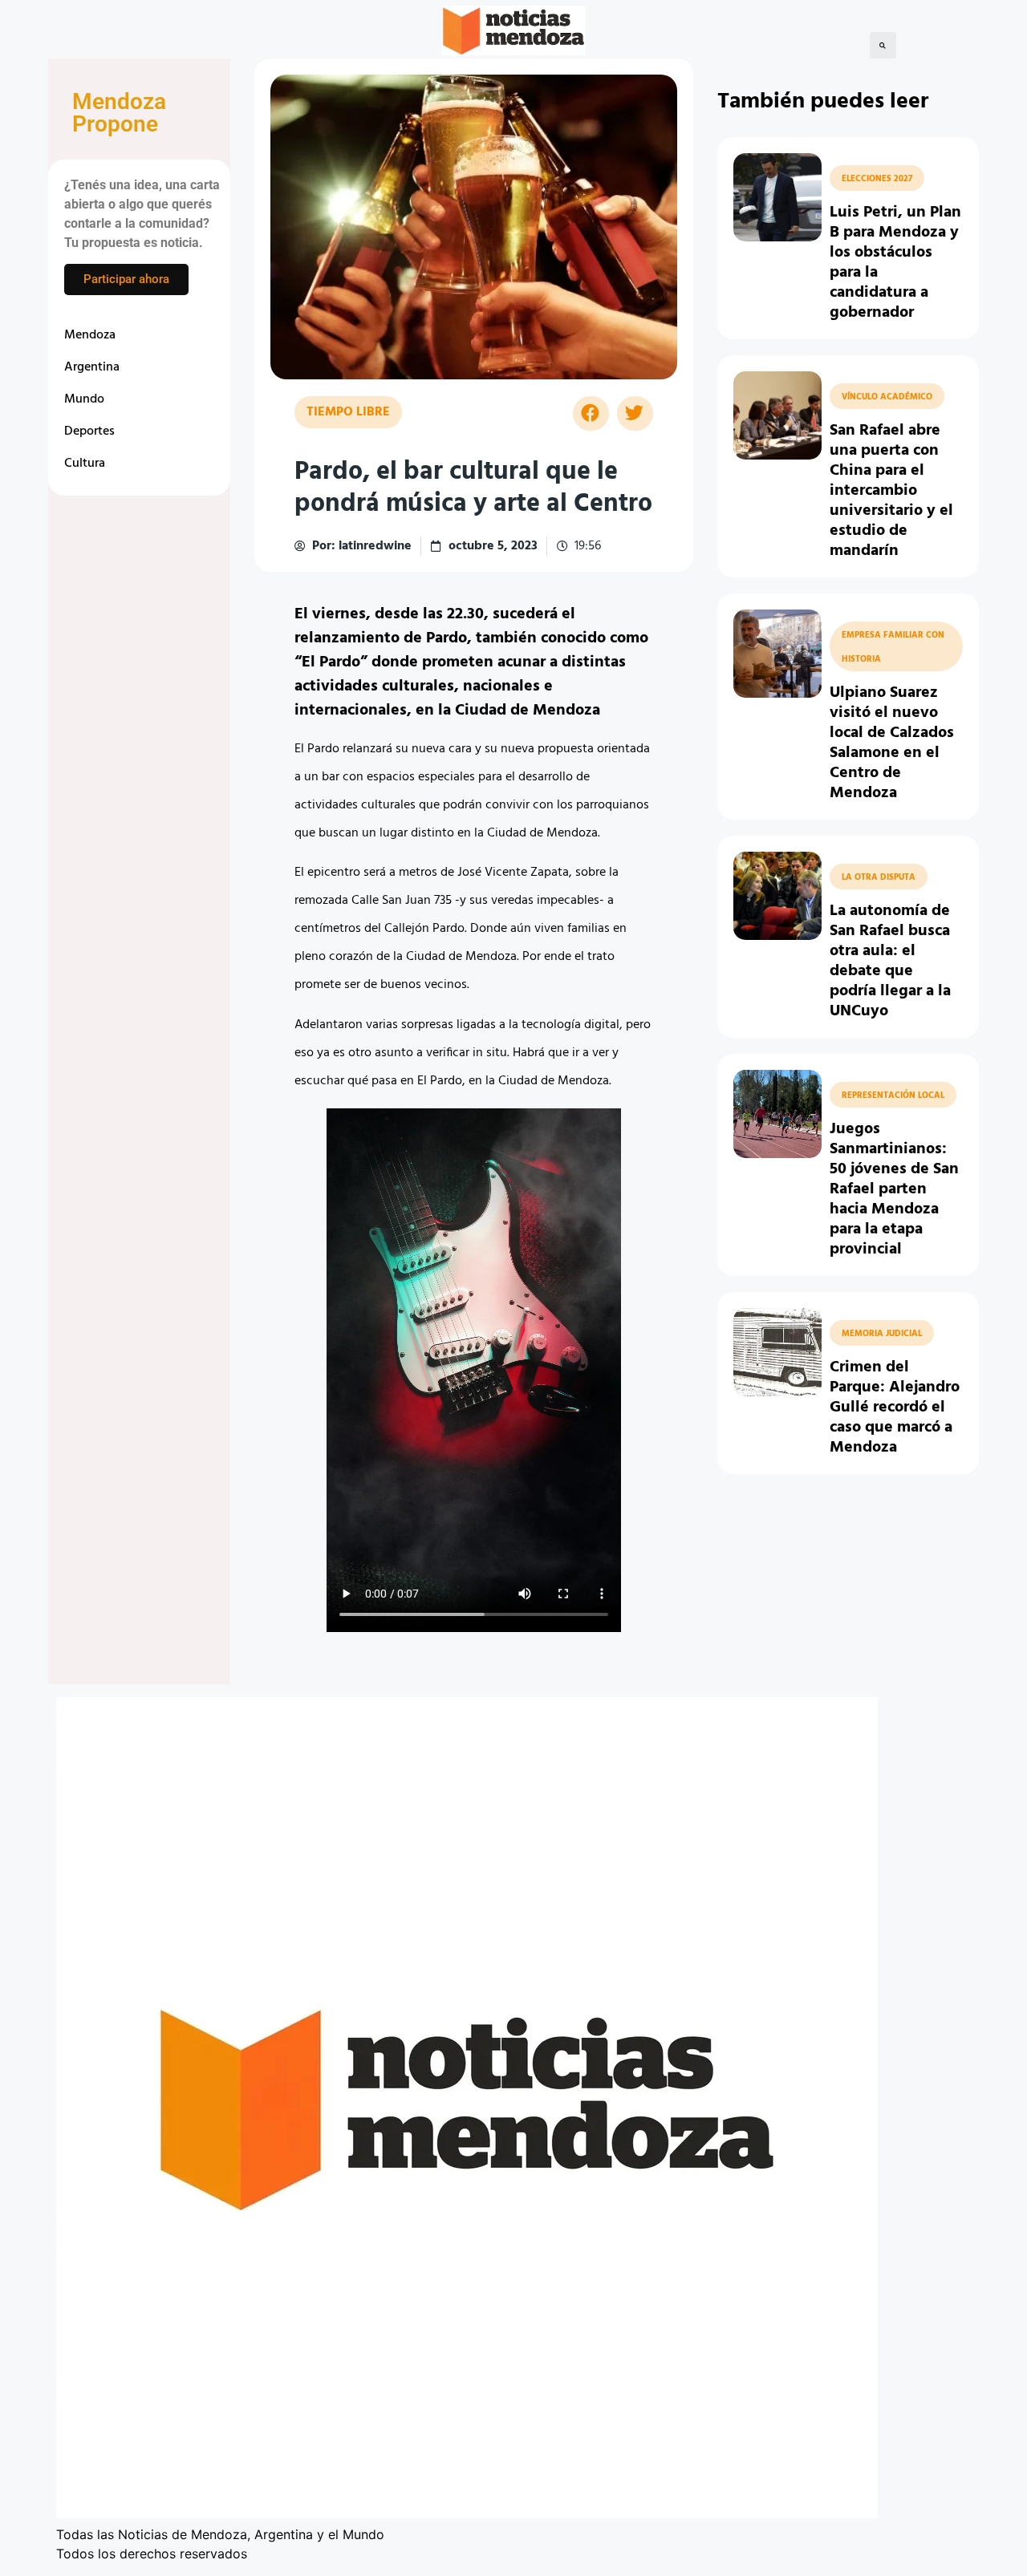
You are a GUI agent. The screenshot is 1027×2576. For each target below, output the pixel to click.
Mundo (84, 399)
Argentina (92, 367)
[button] (883, 45)
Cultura (85, 464)
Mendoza (90, 335)
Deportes (89, 431)
